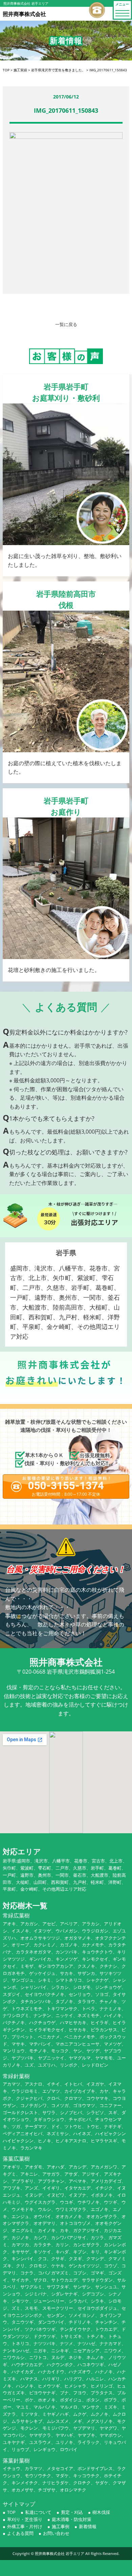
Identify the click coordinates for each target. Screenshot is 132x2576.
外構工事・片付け (25, 2526)
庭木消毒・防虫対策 (72, 2519)
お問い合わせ (56, 2533)
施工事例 (61, 2526)
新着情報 (88, 2526)
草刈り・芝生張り (25, 2519)
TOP (11, 2512)
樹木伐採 (101, 2512)
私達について (38, 2512)
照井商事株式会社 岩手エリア (60, 2553)
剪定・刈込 (72, 2512)
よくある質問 (20, 2533)
